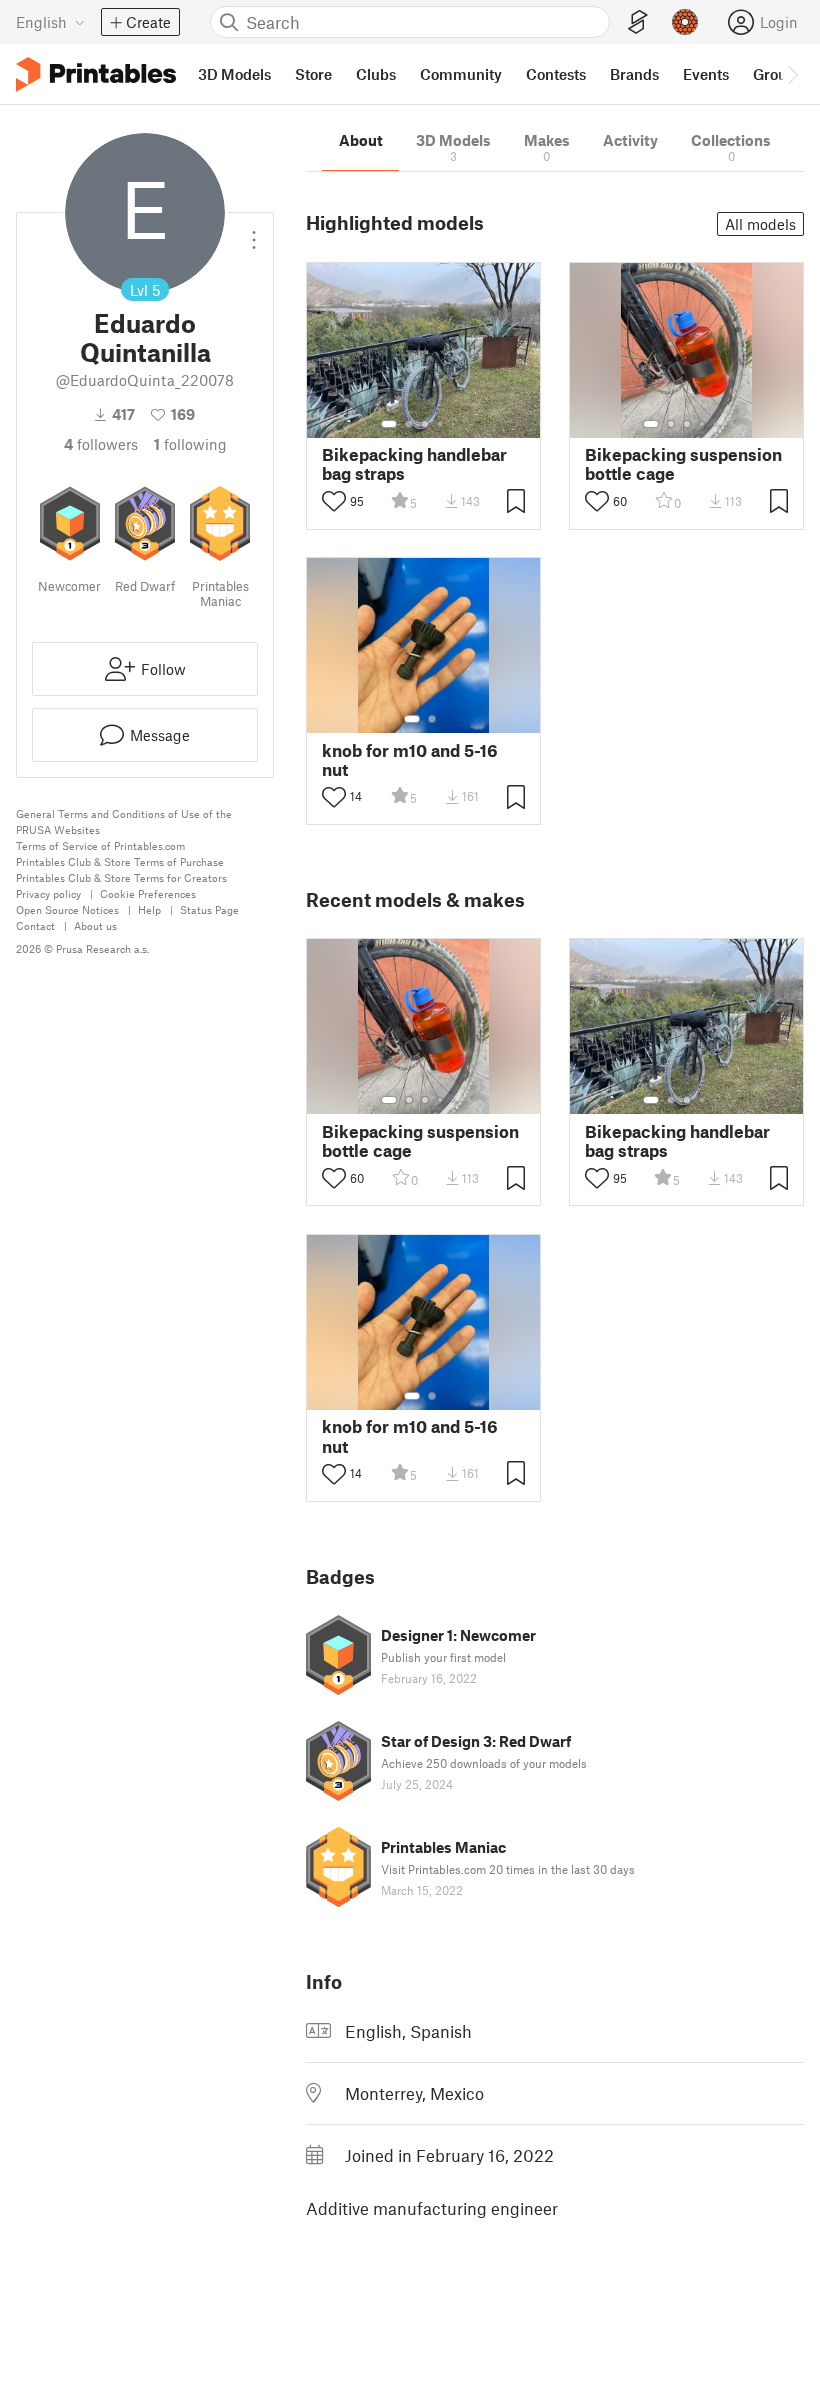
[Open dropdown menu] (254, 232)
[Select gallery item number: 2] (409, 424)
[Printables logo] (96, 74)
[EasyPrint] (638, 22)
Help (149, 909)
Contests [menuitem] (556, 74)
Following (190, 444)
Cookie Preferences (148, 893)
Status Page (209, 909)
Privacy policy (48, 893)
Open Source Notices (67, 909)
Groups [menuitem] (778, 74)
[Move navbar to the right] (792, 74)
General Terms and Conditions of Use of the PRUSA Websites (124, 821)
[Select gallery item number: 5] (455, 424)
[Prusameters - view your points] (685, 22)
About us (95, 925)
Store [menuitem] (313, 74)
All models (760, 224)
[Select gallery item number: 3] (425, 424)
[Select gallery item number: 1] (389, 424)
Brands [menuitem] (634, 74)
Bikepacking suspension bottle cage (683, 464)
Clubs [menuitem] (376, 74)
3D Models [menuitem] (234, 74)
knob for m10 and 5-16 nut (410, 760)
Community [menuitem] (461, 74)
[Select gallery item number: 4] (441, 424)
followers (101, 444)
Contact (35, 925)
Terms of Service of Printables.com (100, 845)
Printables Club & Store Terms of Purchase (120, 861)
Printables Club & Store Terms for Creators (121, 877)
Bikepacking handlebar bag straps (414, 464)
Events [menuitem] (706, 74)
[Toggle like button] (334, 501)
